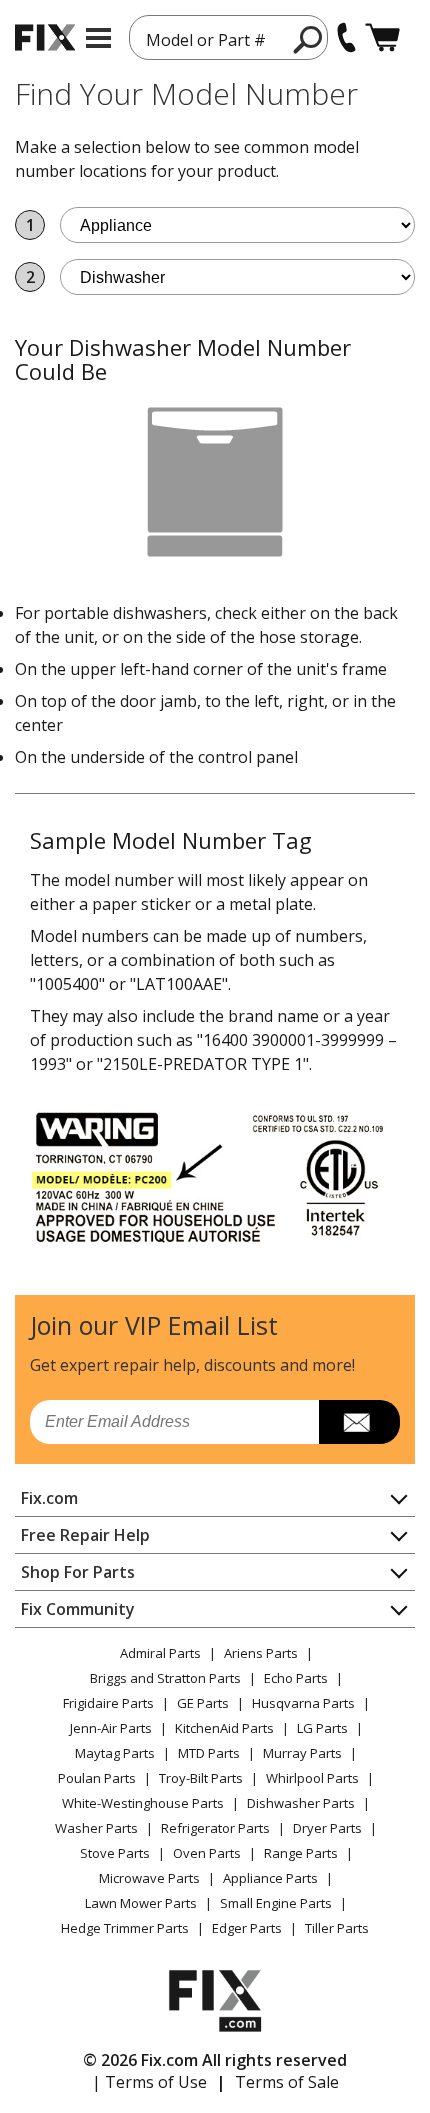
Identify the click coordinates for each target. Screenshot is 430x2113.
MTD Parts (209, 1753)
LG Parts (322, 1728)
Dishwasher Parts (301, 1803)
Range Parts (301, 1853)
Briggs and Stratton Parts (165, 1678)
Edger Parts (247, 1928)
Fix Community (78, 1609)
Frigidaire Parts (108, 1703)
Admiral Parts (160, 1653)
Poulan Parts (97, 1778)
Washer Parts (96, 1828)
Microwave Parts (149, 1878)
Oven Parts (207, 1853)
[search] (308, 39)
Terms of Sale (287, 2082)
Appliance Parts (270, 1878)
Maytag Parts (115, 1753)
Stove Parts (115, 1853)
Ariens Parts (261, 1653)
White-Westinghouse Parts (143, 1803)
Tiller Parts (337, 1928)
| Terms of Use (149, 2082)
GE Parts (203, 1703)
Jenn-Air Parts (111, 1728)
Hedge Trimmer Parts (125, 1928)
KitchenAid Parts (224, 1728)
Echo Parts (296, 1678)
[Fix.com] (45, 37)
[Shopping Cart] (382, 37)
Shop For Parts (78, 1572)
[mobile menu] (98, 38)
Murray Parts (302, 1753)
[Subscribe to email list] (359, 1422)
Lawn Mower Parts (141, 1903)
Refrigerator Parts (215, 1828)
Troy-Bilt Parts (201, 1778)
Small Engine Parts (276, 1903)
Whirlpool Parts (312, 1778)
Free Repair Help (85, 1535)
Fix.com (49, 1498)
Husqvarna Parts (303, 1703)
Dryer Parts (327, 1828)
